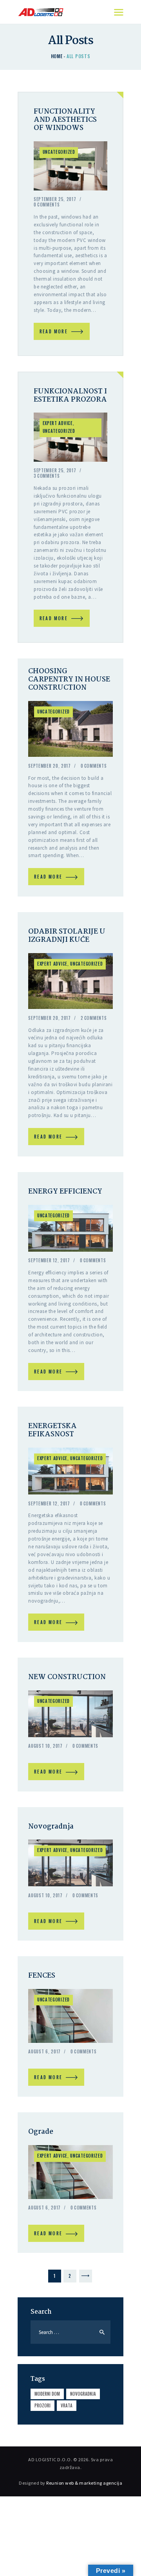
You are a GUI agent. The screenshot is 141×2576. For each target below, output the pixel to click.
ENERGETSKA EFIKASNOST (52, 1430)
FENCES (42, 1976)
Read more (54, 331)
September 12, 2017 (49, 1260)
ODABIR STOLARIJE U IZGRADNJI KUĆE (67, 936)
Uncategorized (59, 152)
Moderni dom (47, 2394)
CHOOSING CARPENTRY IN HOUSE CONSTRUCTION (69, 680)
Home (57, 56)
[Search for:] (70, 2332)
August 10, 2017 (45, 1746)
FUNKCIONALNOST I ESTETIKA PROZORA (70, 396)
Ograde (41, 2132)
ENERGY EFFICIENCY (65, 1192)
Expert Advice (58, 423)
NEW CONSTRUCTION (67, 1677)
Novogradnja (51, 1827)
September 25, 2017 (55, 199)
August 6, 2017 (44, 2051)
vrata (67, 2405)
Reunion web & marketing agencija (84, 2483)
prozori (42, 2405)
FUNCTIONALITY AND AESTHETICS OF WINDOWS (65, 120)
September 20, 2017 (50, 766)
